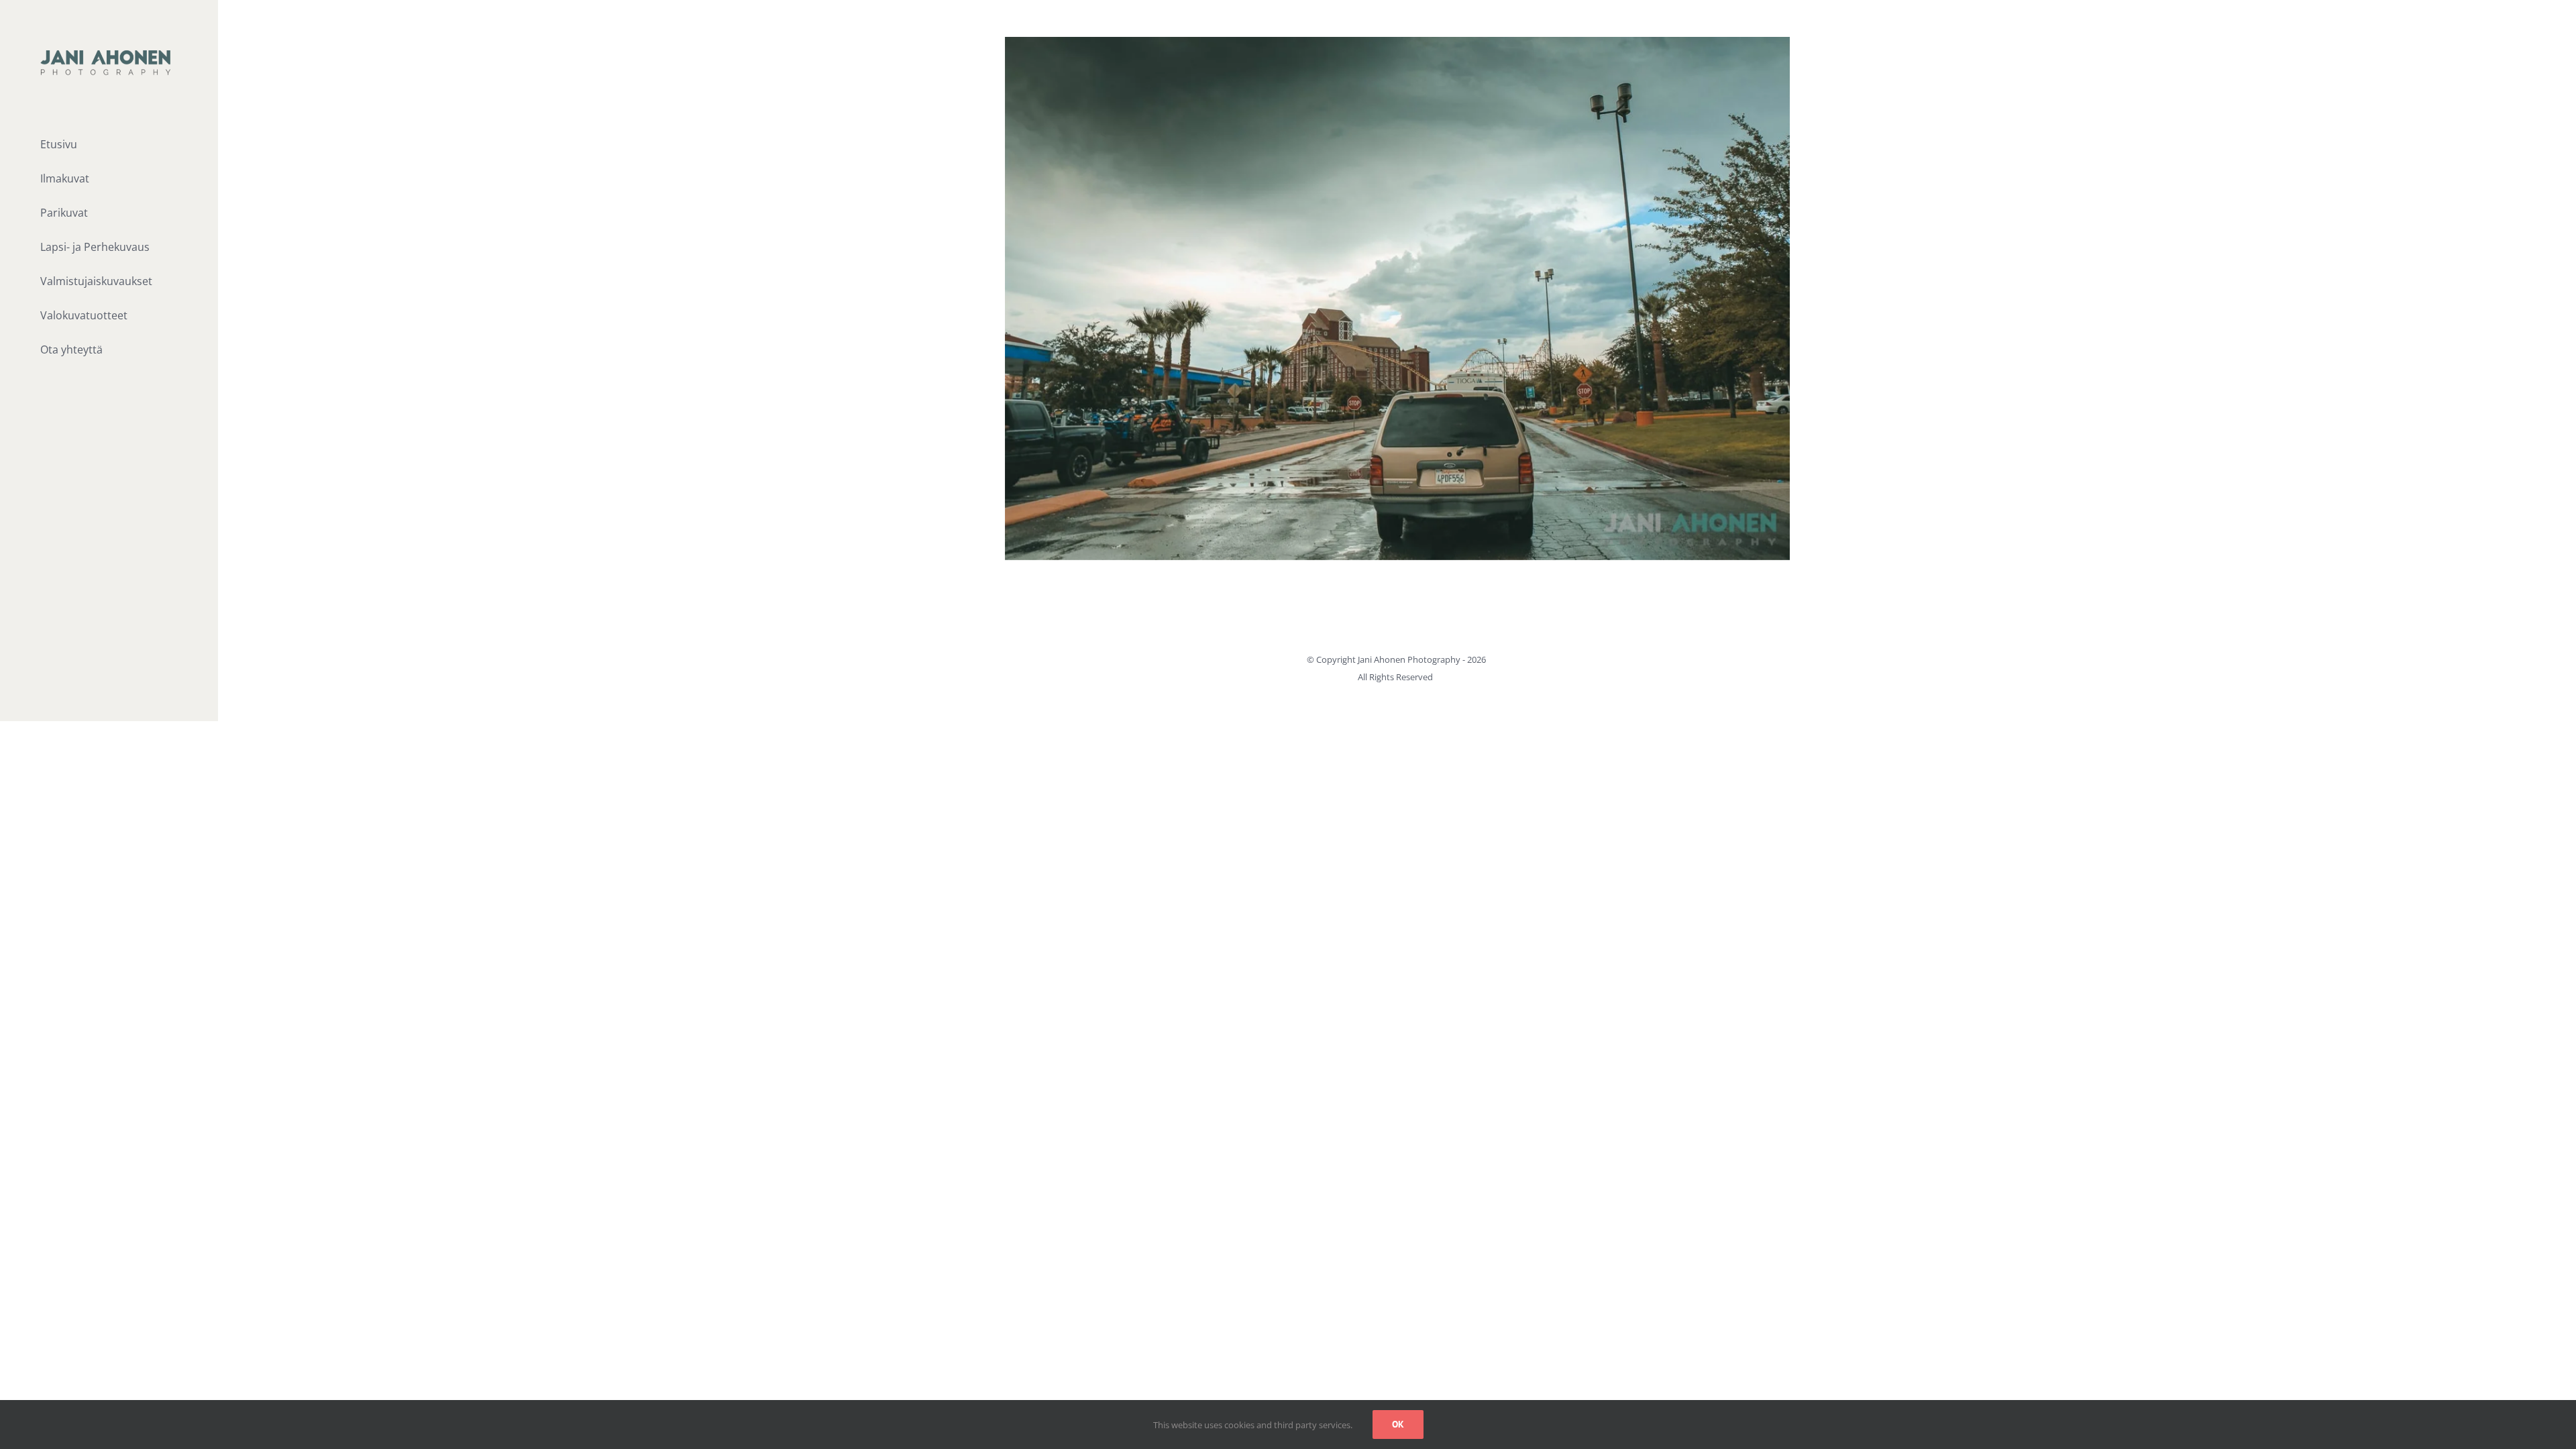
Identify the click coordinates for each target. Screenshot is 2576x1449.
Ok (1398, 1424)
